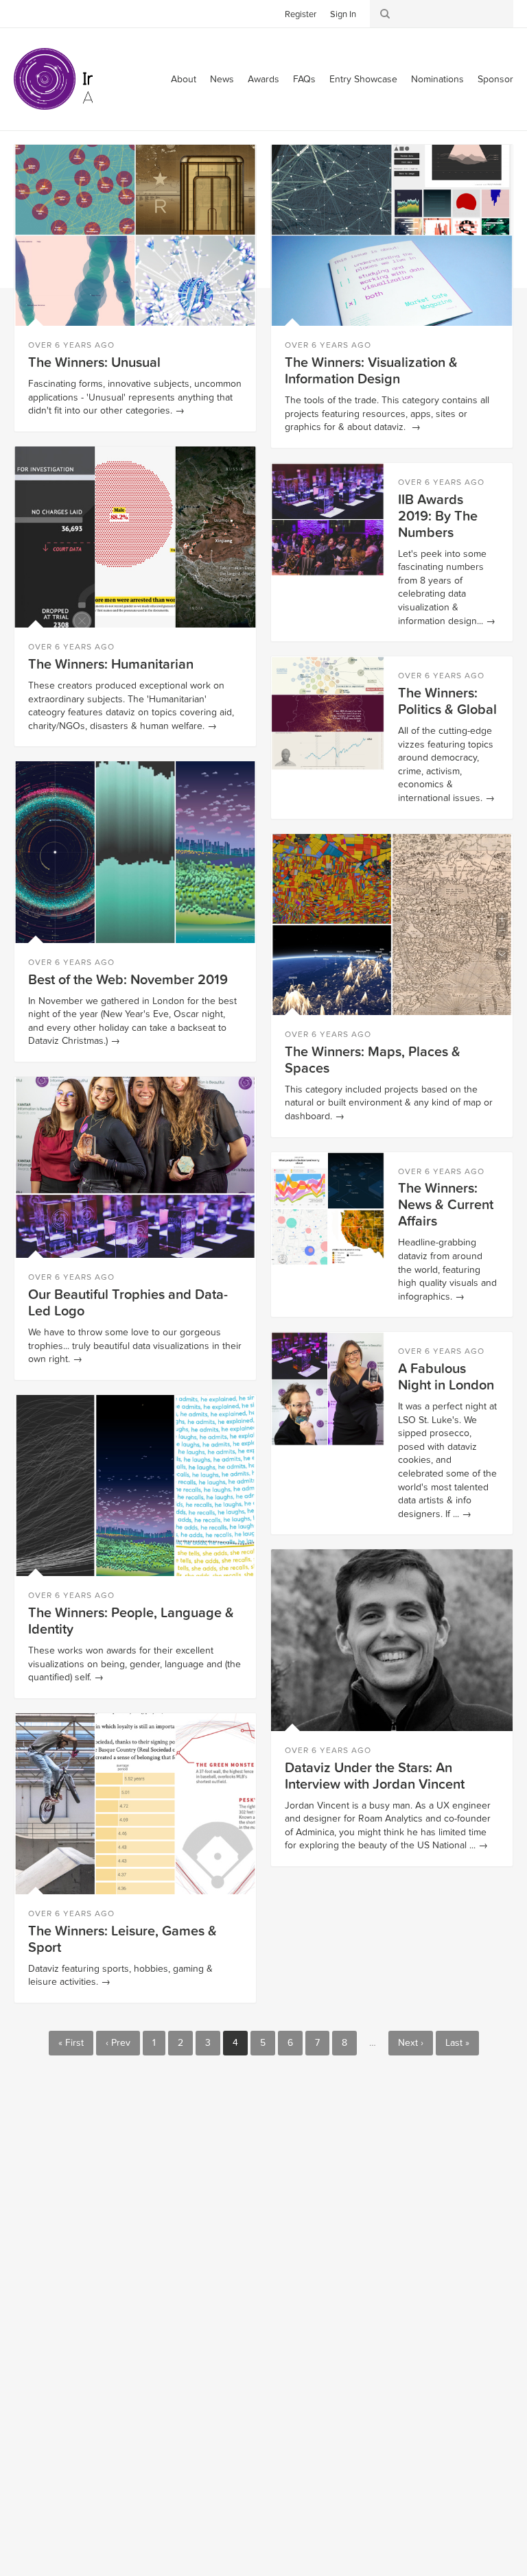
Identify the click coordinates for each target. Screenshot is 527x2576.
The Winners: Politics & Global (447, 702)
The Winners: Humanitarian (111, 665)
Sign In (343, 14)
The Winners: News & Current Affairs (446, 1205)
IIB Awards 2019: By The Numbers (438, 516)
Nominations (437, 79)
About (184, 79)
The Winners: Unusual (94, 363)
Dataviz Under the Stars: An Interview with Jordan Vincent (375, 1776)
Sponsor (495, 79)
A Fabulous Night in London (446, 1377)
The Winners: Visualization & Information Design (371, 371)
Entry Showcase (363, 79)
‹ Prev (118, 2043)
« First (71, 2043)
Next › (411, 2043)
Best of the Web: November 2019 (128, 980)
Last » (457, 2043)
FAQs (304, 79)
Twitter (24, 13)
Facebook (45, 13)
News (222, 79)
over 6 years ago (71, 345)
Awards (263, 79)
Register (301, 14)
